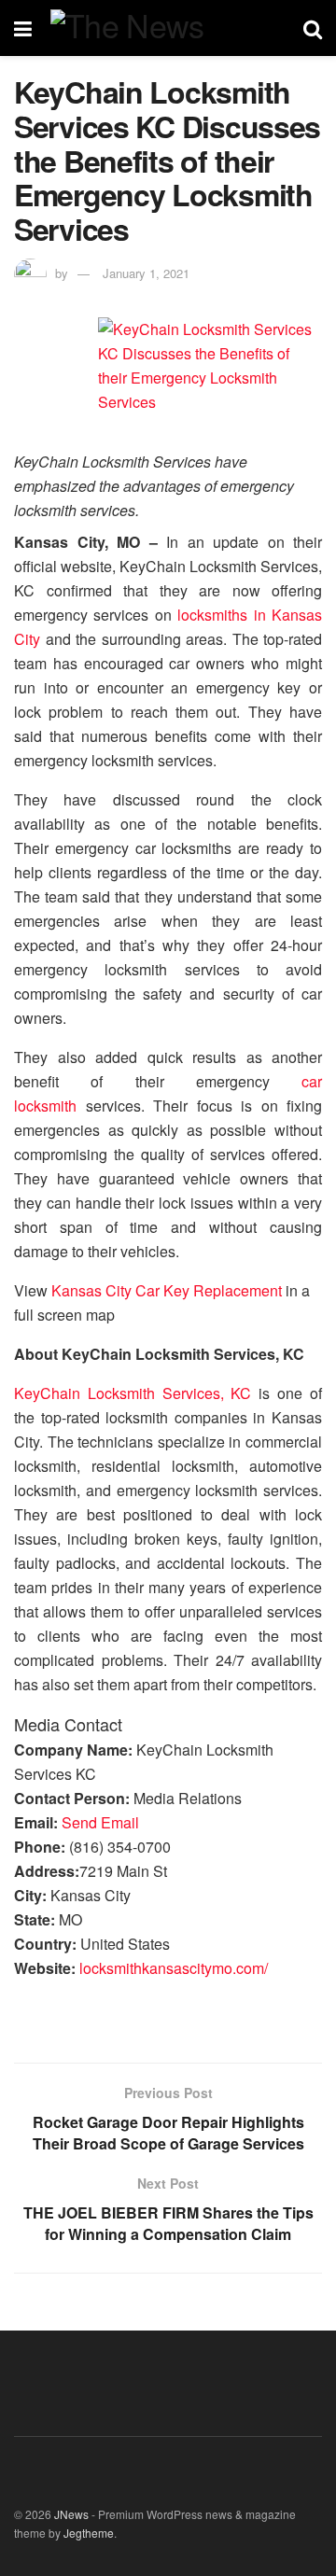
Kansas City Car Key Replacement (167, 1290)
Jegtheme (89, 2533)
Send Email (100, 1822)
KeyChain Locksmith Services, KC (133, 1393)
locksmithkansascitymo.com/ (174, 1968)
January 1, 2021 (146, 273)
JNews (71, 2514)
